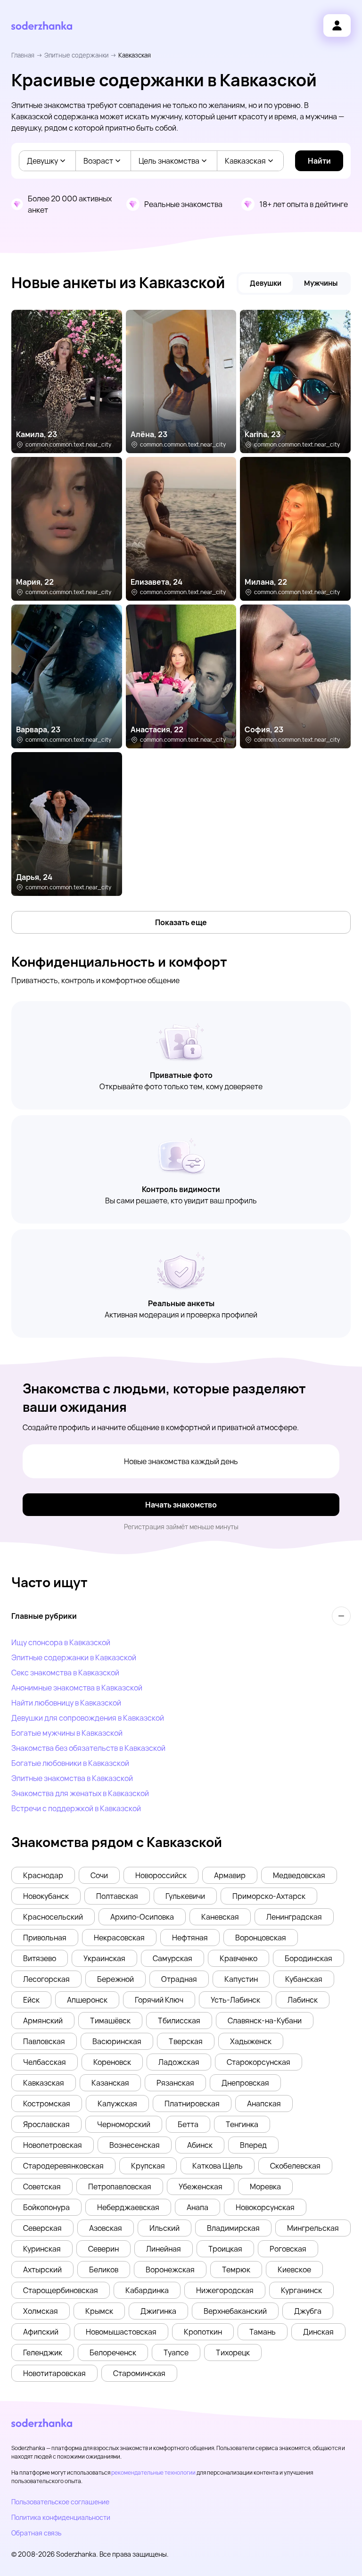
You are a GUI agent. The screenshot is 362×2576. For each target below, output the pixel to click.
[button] (43, 1875)
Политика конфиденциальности (61, 2517)
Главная (23, 55)
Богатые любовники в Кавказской (70, 1763)
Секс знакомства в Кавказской (65, 1673)
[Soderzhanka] (42, 26)
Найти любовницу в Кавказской (66, 1703)
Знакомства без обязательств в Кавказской (88, 1748)
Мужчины (321, 283)
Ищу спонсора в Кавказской (61, 1642)
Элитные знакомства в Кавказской (72, 1778)
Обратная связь (36, 2533)
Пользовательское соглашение (60, 2502)
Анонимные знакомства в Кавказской (77, 1688)
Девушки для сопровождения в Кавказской (88, 1718)
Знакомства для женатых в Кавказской (80, 1793)
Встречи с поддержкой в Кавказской (76, 1808)
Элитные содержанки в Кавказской (74, 1657)
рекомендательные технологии (153, 2472)
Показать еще (181, 922)
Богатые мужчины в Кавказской (67, 1733)
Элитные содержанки (76, 55)
